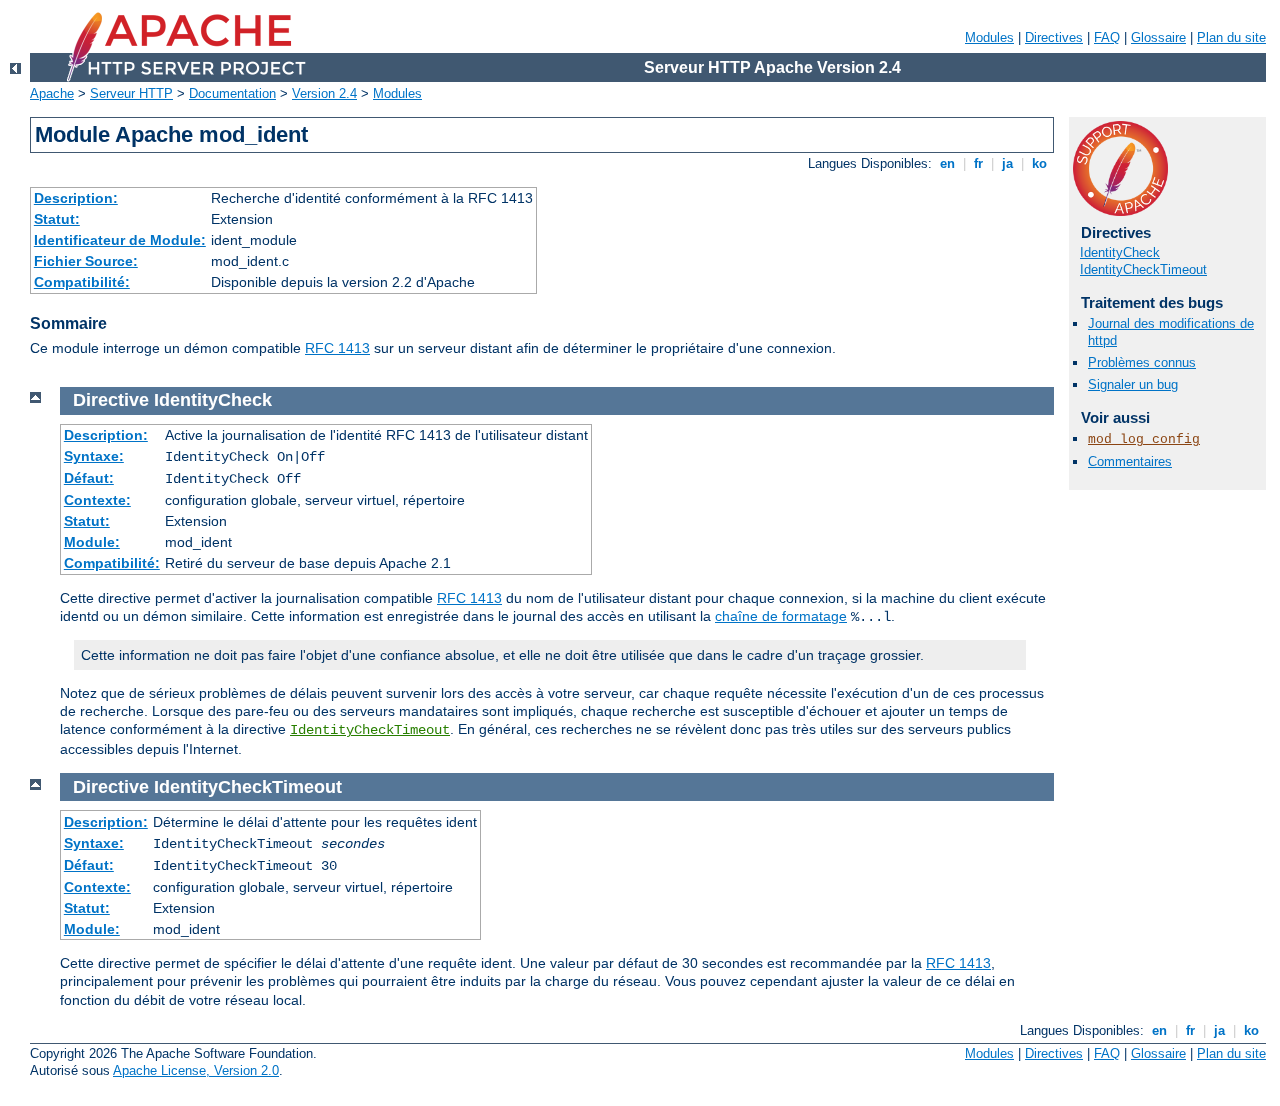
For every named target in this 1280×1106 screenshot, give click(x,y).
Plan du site (1231, 37)
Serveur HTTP (131, 93)
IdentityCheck (1120, 252)
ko (1039, 163)
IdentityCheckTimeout (1143, 269)
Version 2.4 (324, 93)
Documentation (232, 93)
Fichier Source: (86, 261)
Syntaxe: (94, 456)
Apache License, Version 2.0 (196, 1070)
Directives (1054, 37)
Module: (92, 542)
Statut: (57, 219)
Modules (989, 37)
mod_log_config (1144, 439)
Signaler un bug (1133, 384)
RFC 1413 (337, 348)
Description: (76, 198)
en (947, 163)
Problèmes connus (1142, 362)
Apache (52, 93)
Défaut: (89, 478)
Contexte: (97, 500)
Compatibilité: (82, 282)
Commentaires (1130, 461)
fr (978, 163)
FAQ (1107, 37)
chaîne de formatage (781, 616)
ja (1007, 163)
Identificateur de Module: (120, 240)
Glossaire (1158, 37)
